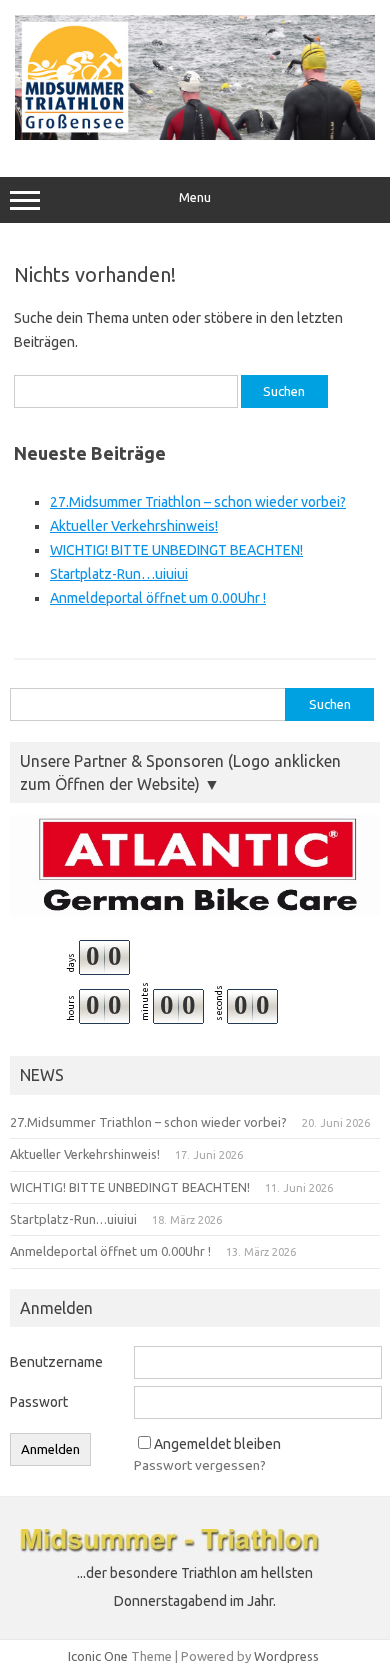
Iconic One (98, 1656)
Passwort (39, 1402)
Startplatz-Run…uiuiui (119, 574)
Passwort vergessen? (200, 1465)
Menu (195, 197)
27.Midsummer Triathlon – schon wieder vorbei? (198, 502)
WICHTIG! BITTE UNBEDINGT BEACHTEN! (176, 550)
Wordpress (286, 1656)
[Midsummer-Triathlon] (195, 135)
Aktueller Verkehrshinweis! (134, 526)
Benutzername (56, 1362)
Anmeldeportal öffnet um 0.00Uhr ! (158, 598)
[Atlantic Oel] (195, 865)
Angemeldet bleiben (217, 1444)
